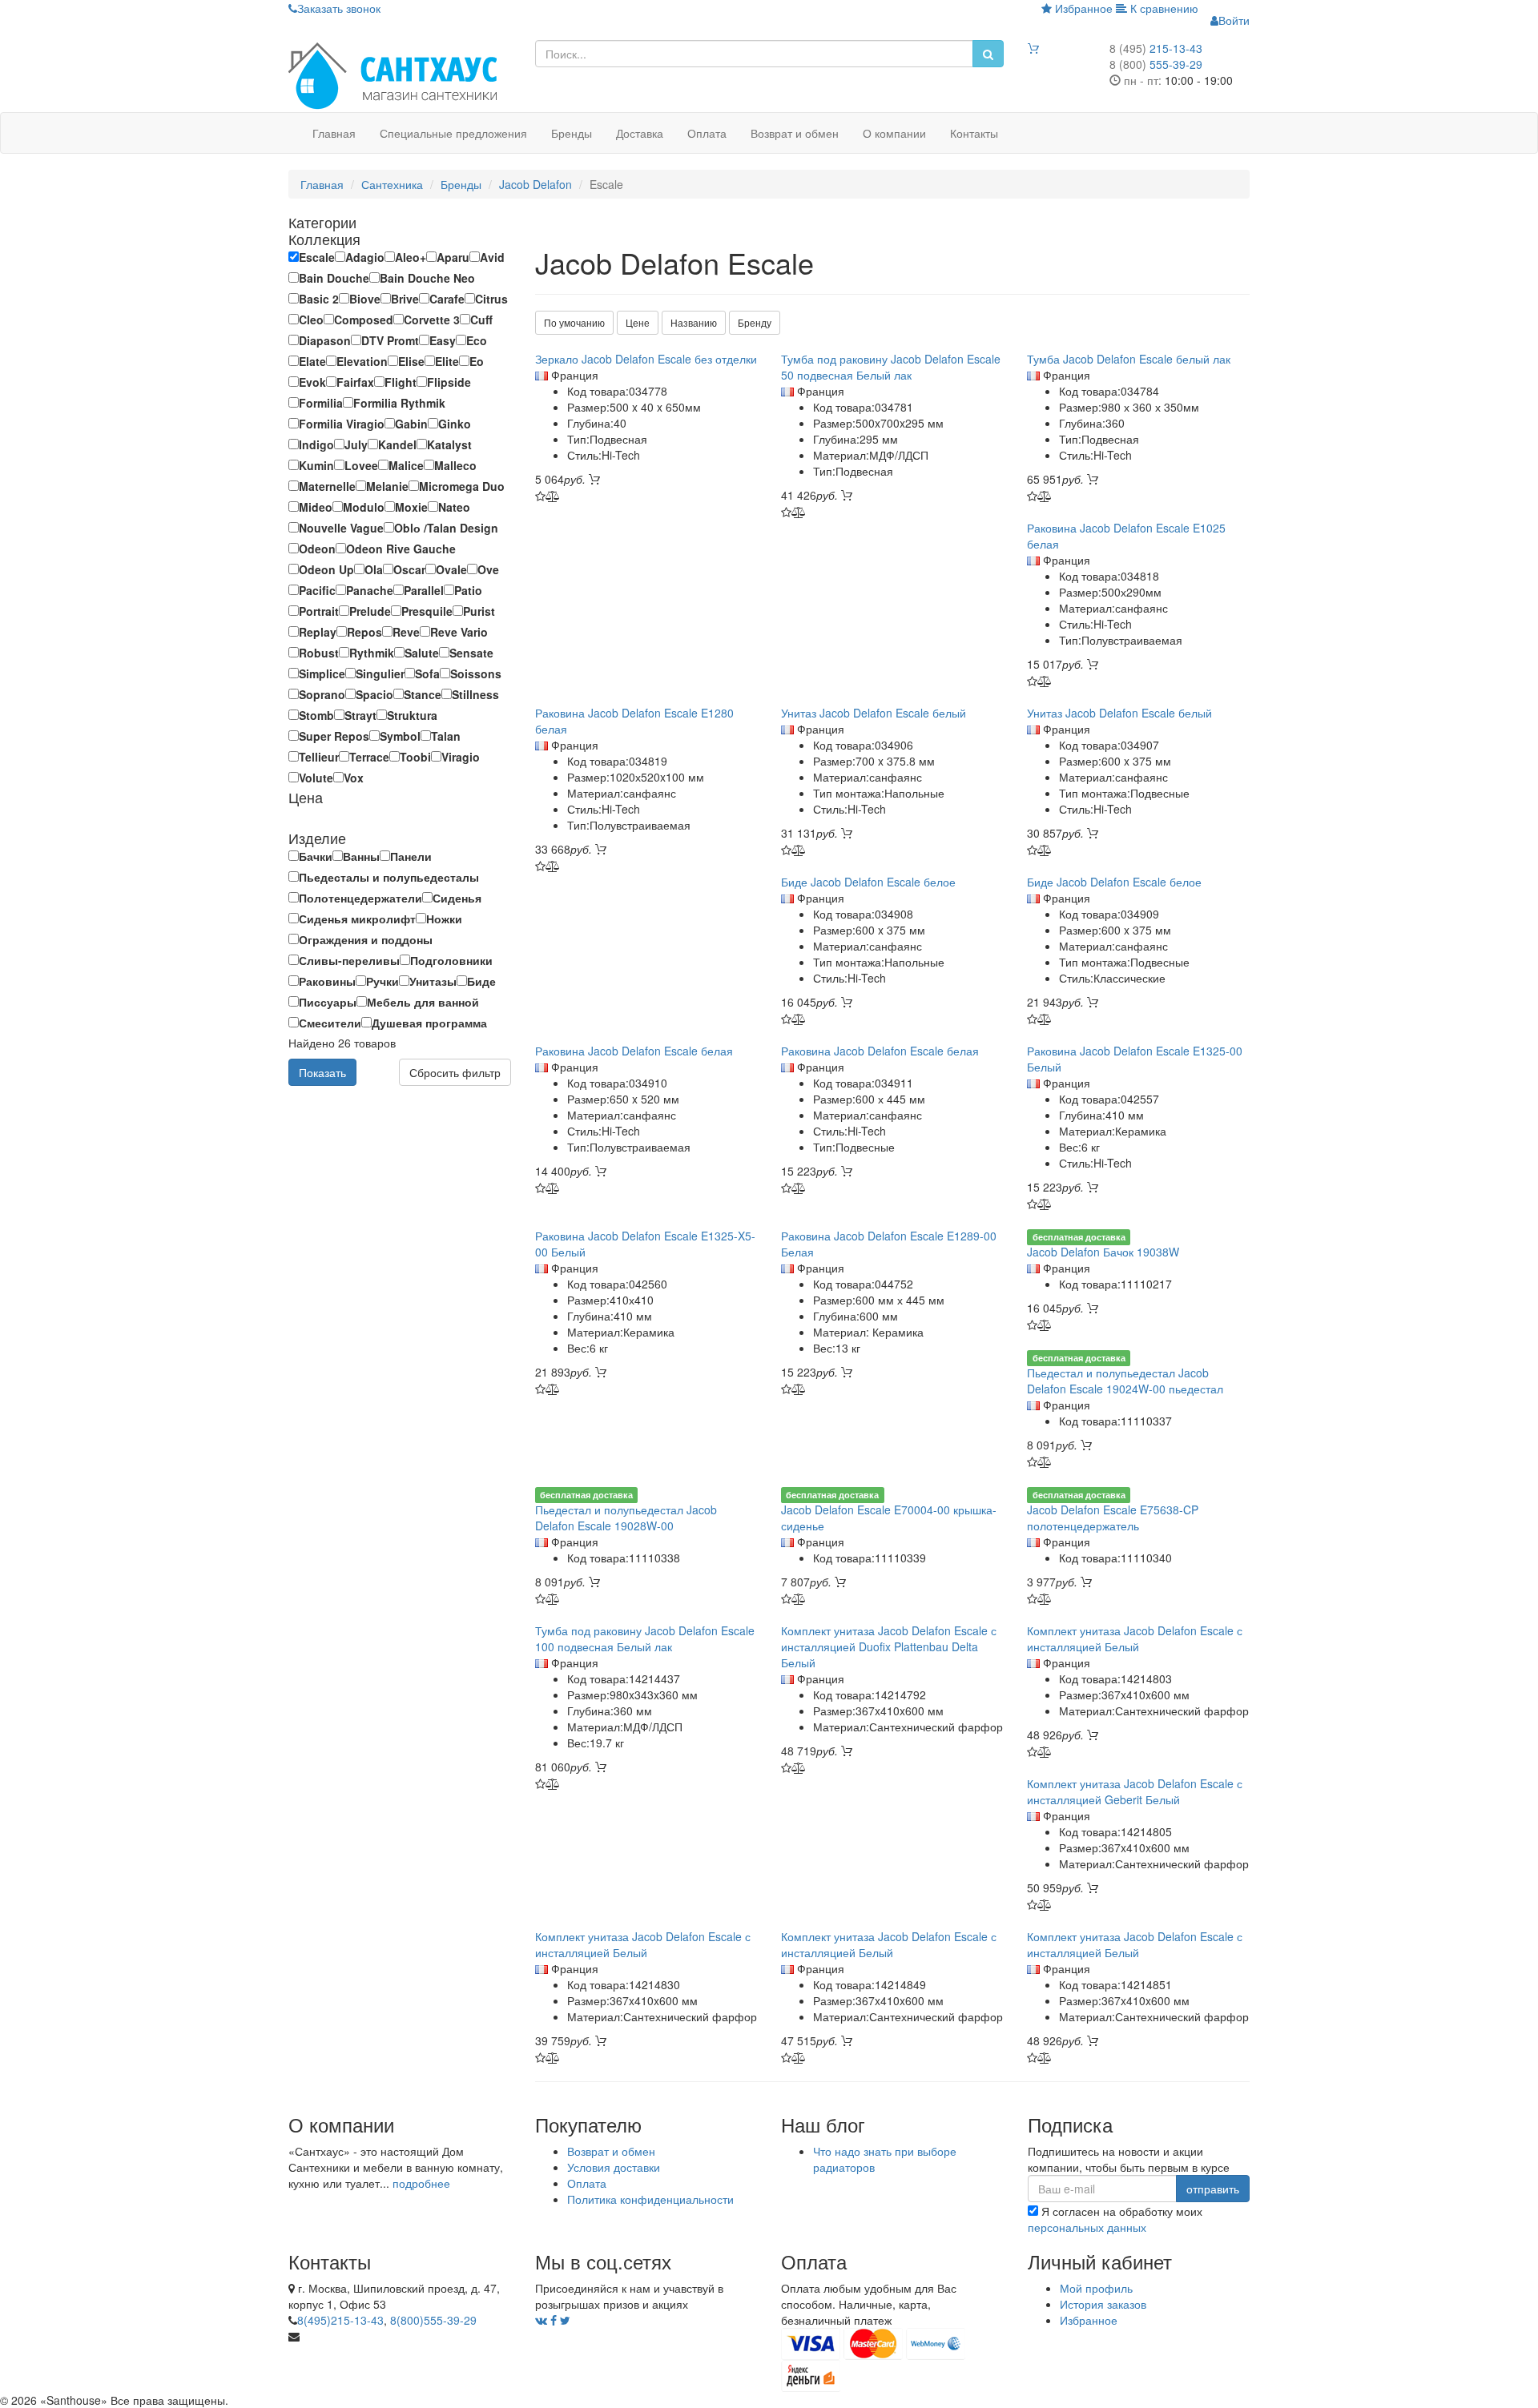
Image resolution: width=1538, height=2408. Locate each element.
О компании (894, 133)
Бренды (572, 133)
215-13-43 (1156, 48)
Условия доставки (614, 2167)
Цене (638, 322)
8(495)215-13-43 (340, 2320)
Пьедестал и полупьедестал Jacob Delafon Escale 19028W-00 (626, 1518)
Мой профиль (1096, 2288)
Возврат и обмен (795, 133)
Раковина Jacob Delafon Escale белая (634, 1051)
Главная (334, 133)
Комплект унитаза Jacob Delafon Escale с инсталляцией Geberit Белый (1135, 1791)
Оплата (707, 133)
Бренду (755, 322)
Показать (322, 1072)
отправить (1213, 2189)
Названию (694, 322)
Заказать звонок (339, 8)
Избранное (1082, 8)
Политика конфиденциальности (650, 2199)
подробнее (421, 2183)
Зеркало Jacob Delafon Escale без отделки (646, 359)
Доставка (640, 133)
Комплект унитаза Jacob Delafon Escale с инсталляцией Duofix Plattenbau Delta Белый (889, 1646)
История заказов (1103, 2304)
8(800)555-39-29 (433, 2320)
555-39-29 (1156, 64)
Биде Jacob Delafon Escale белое (868, 882)
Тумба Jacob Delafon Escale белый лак (1129, 359)
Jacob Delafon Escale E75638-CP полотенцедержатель (1113, 1518)
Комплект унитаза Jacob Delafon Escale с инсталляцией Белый (1135, 1638)
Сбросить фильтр (455, 1072)
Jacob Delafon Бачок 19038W (1103, 1252)
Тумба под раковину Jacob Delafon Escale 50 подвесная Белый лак (891, 367)
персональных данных (1087, 2227)
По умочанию (574, 322)
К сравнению (1163, 8)
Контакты (974, 133)
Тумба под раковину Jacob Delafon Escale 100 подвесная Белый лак (645, 1638)
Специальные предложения (453, 133)
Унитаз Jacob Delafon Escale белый (874, 713)
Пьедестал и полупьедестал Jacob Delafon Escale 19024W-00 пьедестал (1125, 1381)
